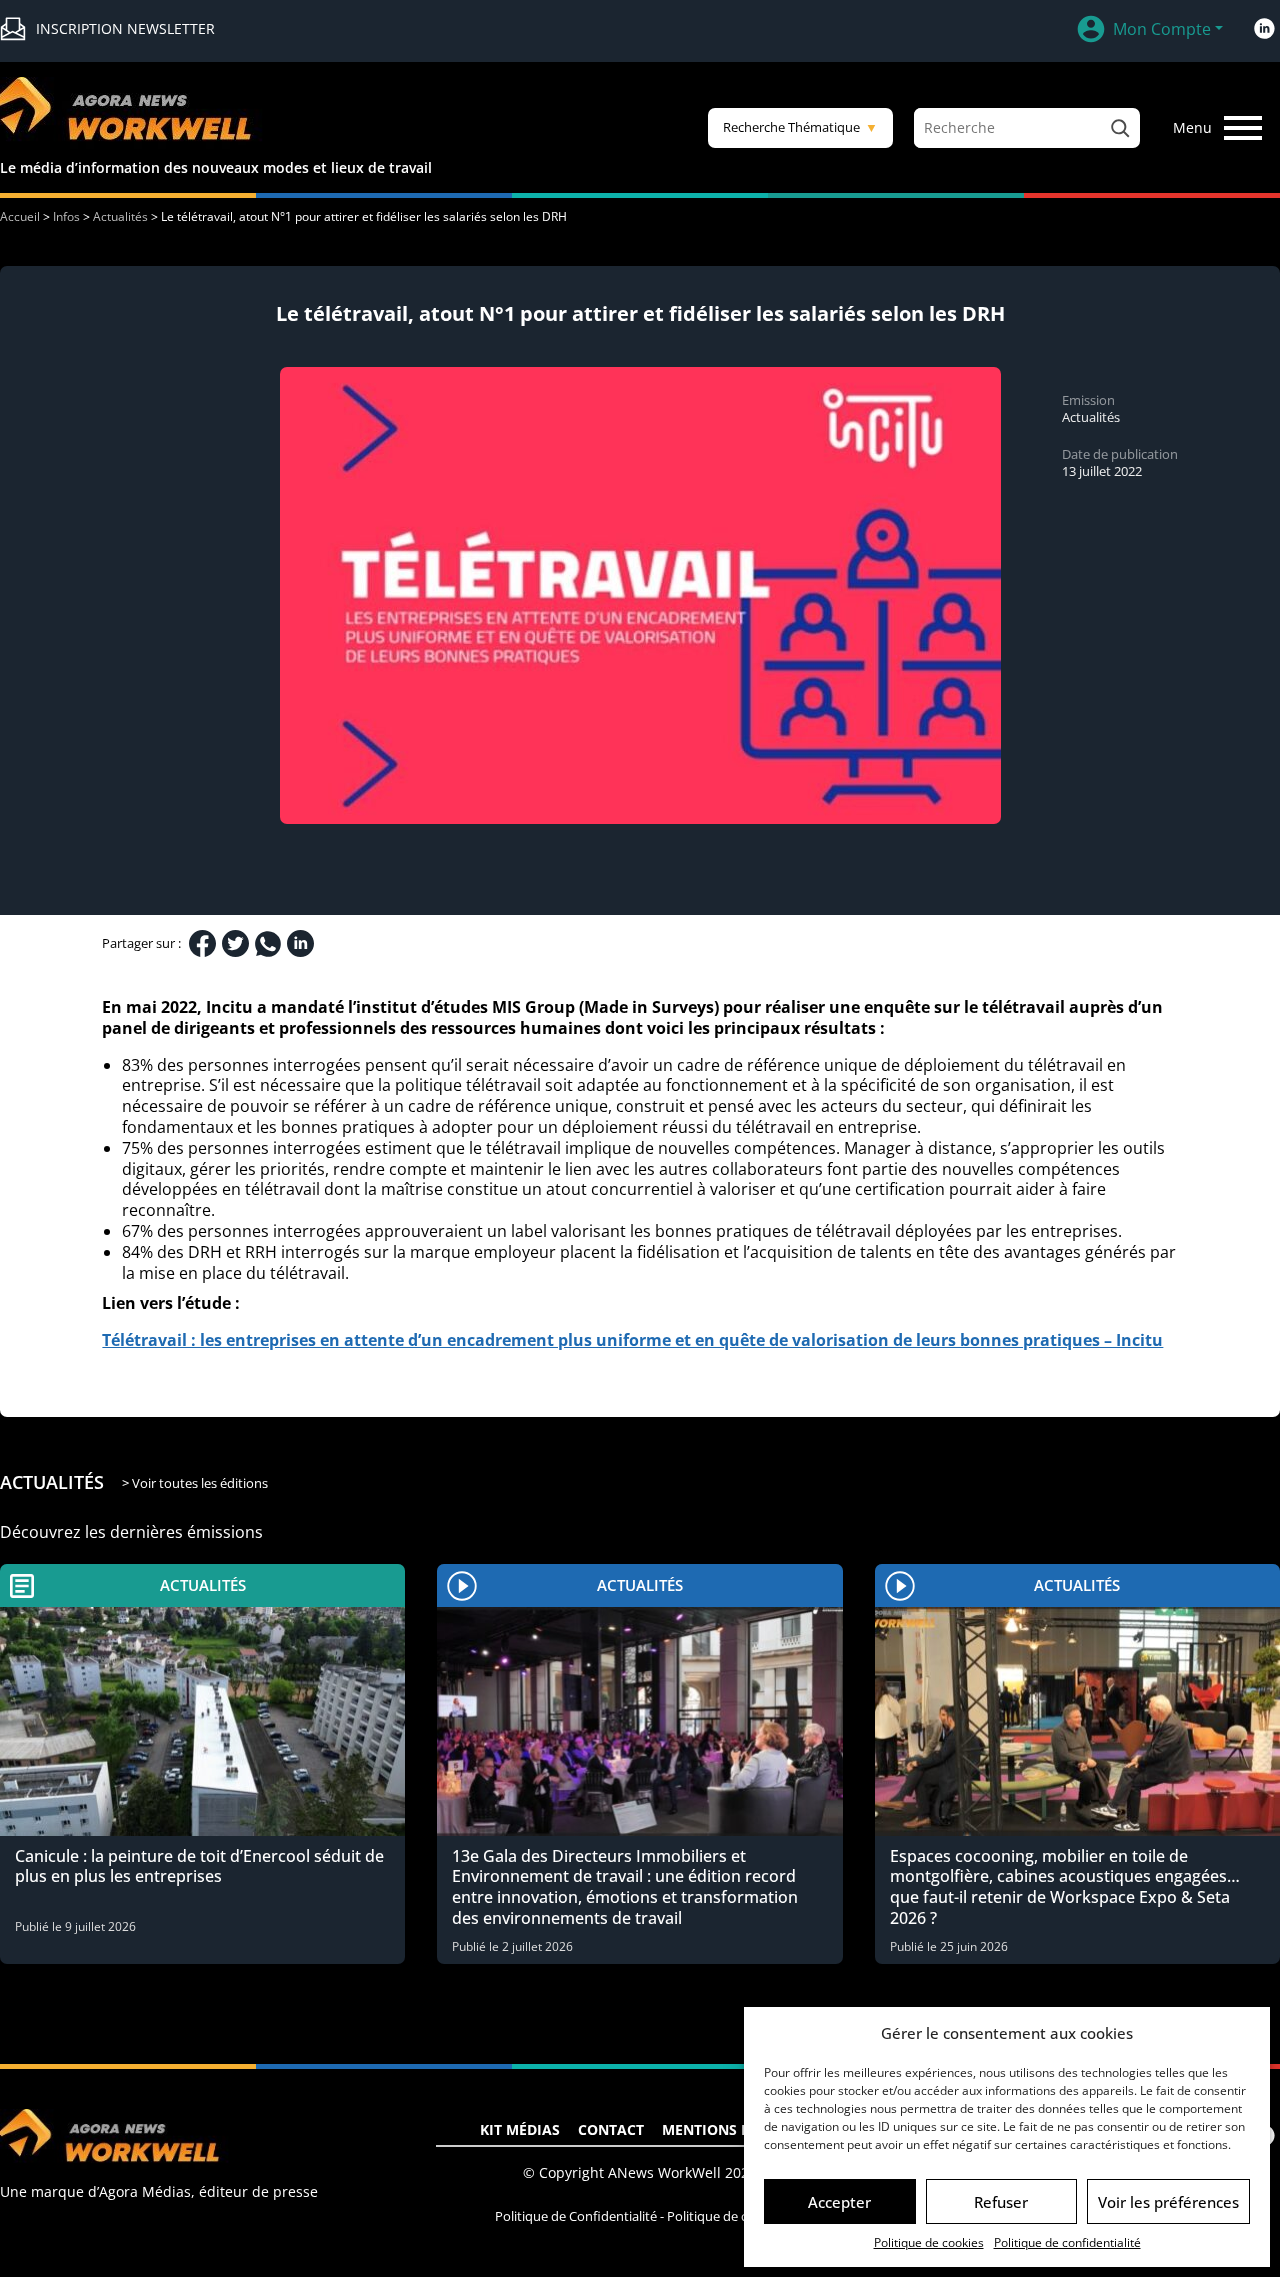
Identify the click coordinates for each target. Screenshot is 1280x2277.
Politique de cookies (929, 2242)
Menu (1192, 127)
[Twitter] (235, 943)
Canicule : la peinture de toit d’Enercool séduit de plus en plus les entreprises (199, 1866)
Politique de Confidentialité (576, 2216)
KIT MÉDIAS (520, 2129)
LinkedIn (1264, 29)
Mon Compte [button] (1162, 29)
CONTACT (611, 2129)
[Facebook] (202, 943)
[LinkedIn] (300, 943)
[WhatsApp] (268, 944)
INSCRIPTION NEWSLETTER (125, 28)
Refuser (1001, 2202)
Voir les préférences (1168, 2202)
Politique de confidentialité (1067, 2242)
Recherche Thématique (800, 127)
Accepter (839, 2202)
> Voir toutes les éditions (195, 1483)
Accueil (20, 216)
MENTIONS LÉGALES (731, 2129)
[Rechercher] (1120, 128)
